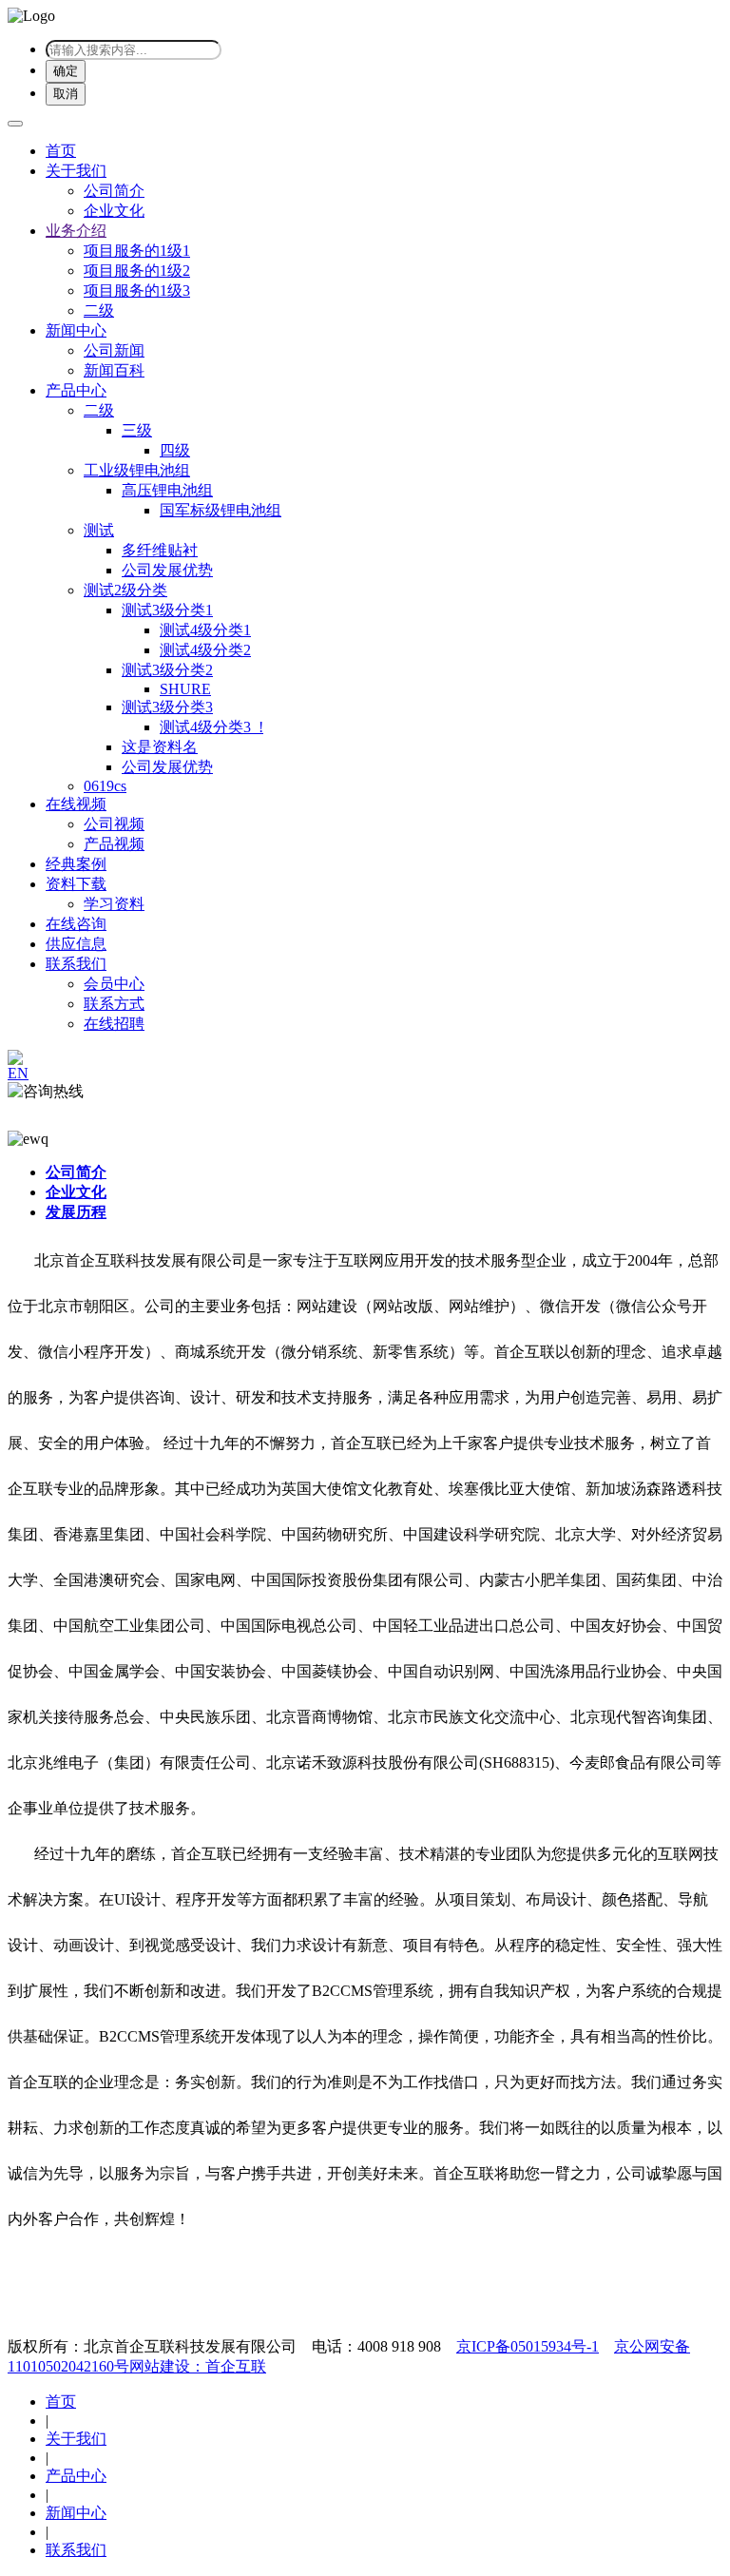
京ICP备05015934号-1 (528, 2346)
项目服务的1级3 (137, 291)
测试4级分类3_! (211, 727)
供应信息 (76, 944)
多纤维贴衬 (160, 550)
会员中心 (114, 984)
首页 (61, 151)
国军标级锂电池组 (221, 510)
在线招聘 (114, 1024)
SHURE (185, 689)
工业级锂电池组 (137, 470)
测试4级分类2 (205, 650)
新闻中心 (76, 330)
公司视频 (114, 824)
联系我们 (76, 964)
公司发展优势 (167, 570)
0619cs (105, 786)
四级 (175, 450)
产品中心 (76, 390)
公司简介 (114, 191)
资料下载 (76, 884)
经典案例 (76, 864)
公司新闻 (114, 350)
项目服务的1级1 (137, 251)
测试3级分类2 (167, 670)
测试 (99, 530)
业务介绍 (76, 231)
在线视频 (76, 804)
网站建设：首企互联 (198, 2366)
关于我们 (76, 171)
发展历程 (76, 1212)
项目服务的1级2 (137, 271)
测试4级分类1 (205, 630)
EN (18, 1073)
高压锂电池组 (167, 490)
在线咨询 (76, 924)
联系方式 (114, 1004)
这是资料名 (160, 747)
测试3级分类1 (167, 610)
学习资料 (114, 904)
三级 (137, 430)
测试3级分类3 (167, 707)
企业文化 (114, 211)
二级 (99, 310)
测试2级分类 (125, 590)
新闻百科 (114, 370)
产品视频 (114, 844)
